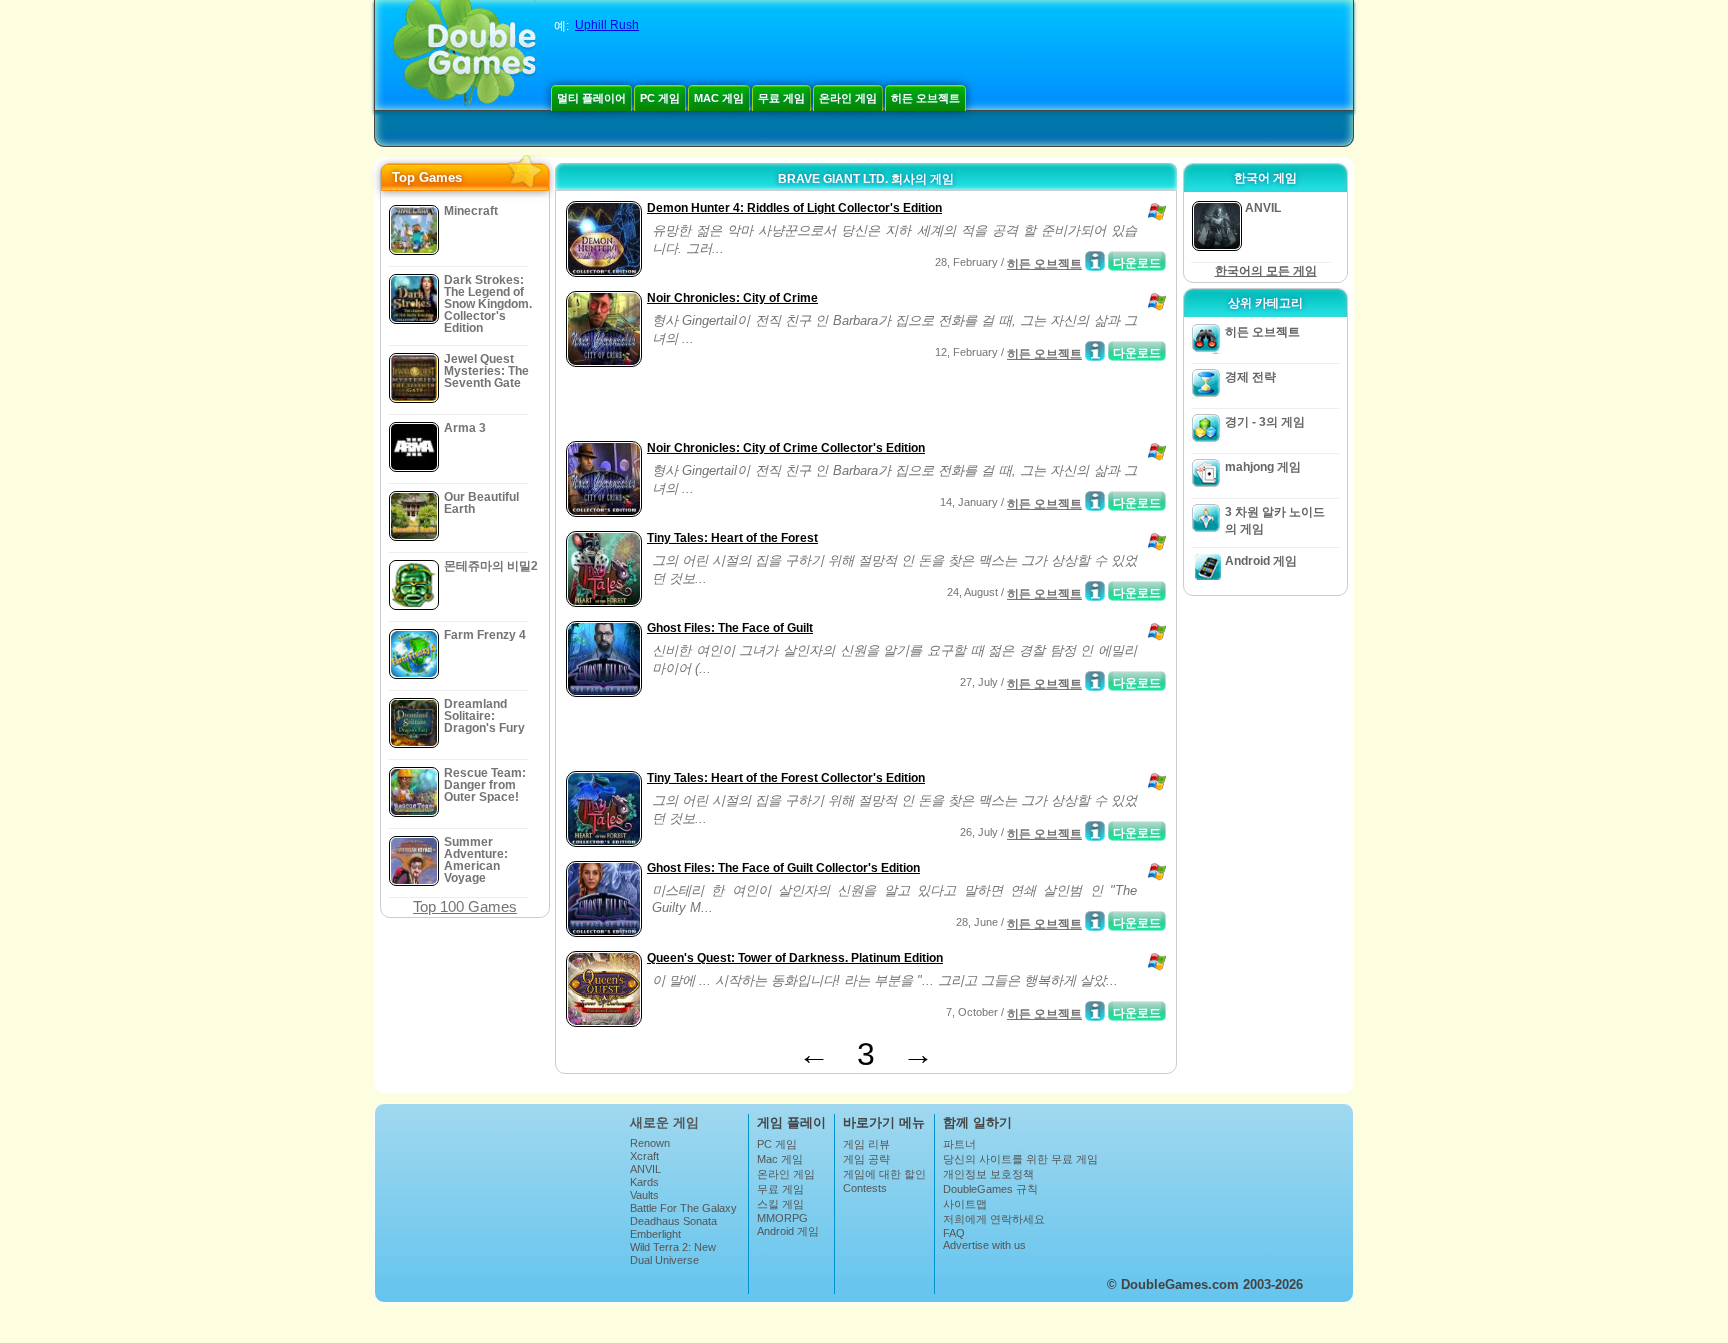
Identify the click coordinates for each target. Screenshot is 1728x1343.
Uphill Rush (607, 25)
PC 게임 (660, 98)
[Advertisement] (795, 406)
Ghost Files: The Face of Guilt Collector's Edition (783, 868)
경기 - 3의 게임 (1265, 422)
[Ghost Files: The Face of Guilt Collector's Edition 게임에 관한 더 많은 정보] (1095, 921)
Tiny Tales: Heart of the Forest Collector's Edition (786, 778)
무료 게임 (781, 98)
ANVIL (645, 1169)
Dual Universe (664, 1260)
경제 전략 (1250, 377)
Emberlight (655, 1234)
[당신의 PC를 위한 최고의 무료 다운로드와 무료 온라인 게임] (464, 55)
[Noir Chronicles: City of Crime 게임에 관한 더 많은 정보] (1095, 351)
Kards (644, 1182)
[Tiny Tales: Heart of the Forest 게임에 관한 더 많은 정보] (1095, 591)
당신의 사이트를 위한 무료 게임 (1020, 1159)
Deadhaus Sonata (673, 1221)
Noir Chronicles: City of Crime (732, 298)
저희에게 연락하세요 (994, 1219)
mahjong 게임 (1263, 467)
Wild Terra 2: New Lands (673, 1253)
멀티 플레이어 (591, 98)
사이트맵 (965, 1204)
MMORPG (782, 1218)
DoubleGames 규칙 (990, 1189)
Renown (650, 1143)
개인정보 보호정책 (988, 1174)
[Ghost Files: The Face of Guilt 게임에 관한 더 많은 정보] (1095, 681)
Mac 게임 (719, 98)
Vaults (644, 1195)
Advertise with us (984, 1245)
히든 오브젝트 (925, 98)
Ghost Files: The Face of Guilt (730, 628)
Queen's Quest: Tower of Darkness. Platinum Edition (795, 958)
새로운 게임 (664, 1122)
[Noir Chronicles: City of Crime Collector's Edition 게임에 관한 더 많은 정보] (1095, 501)
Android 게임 (1261, 561)
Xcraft (644, 1156)
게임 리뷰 (866, 1144)
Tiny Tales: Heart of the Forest (732, 538)
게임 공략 (866, 1159)
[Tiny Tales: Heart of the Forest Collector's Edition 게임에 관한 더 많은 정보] (1095, 831)
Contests (865, 1188)
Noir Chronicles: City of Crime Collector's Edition (786, 448)
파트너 (959, 1144)
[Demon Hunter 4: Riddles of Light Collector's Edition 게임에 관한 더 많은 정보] (1095, 261)
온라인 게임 (848, 98)
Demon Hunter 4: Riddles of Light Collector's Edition (794, 208)
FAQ (954, 1233)
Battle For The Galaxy (683, 1208)
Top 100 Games (465, 906)
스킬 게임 (780, 1204)
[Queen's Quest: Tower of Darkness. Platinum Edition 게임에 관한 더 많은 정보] (1095, 1011)
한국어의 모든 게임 (1266, 271)
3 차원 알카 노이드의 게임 (1275, 520)
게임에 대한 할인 (884, 1174)
